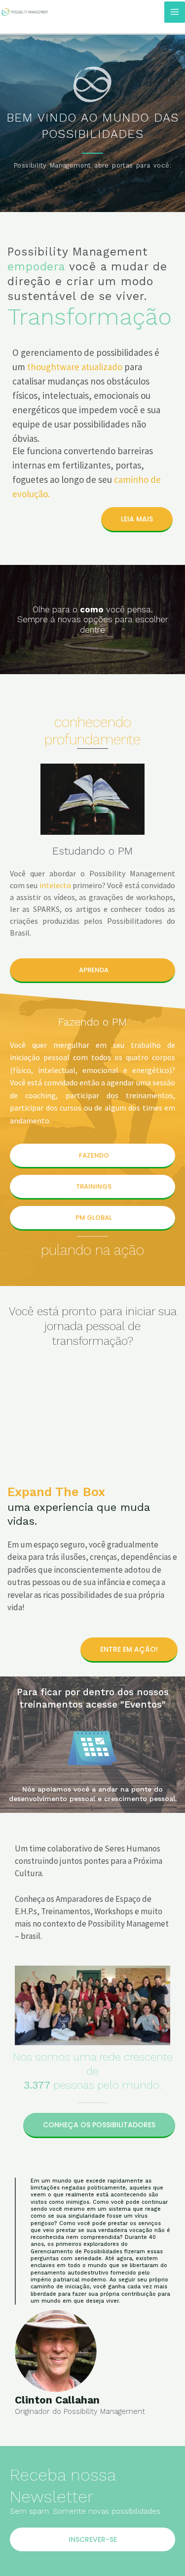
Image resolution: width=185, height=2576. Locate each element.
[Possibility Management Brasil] (25, 12)
